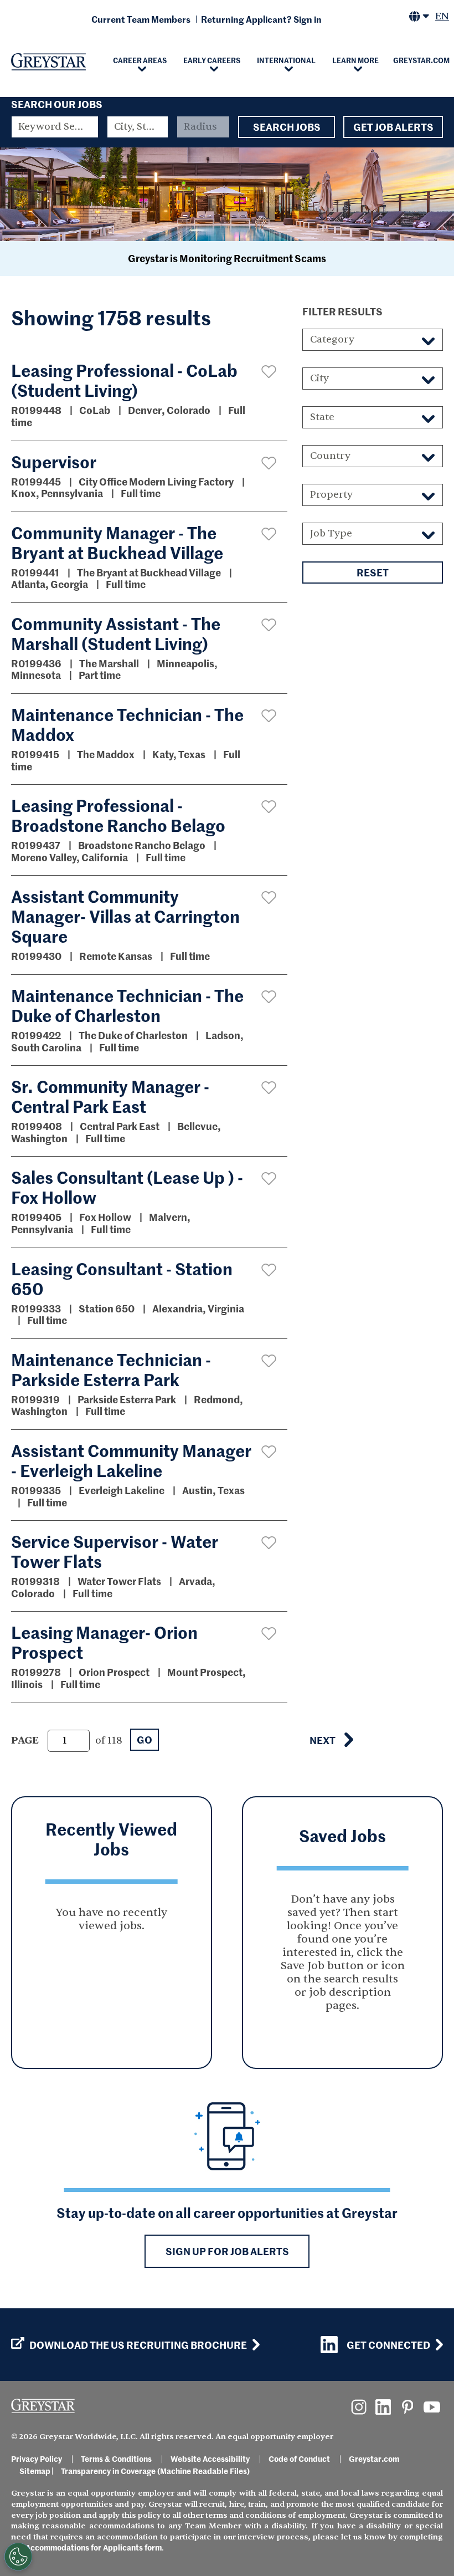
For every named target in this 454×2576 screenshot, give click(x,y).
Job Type (331, 533)
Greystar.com (374, 2459)
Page (25, 1741)
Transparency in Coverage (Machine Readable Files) (155, 2471)
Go (145, 1739)
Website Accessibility (210, 2459)
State (322, 417)
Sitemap (35, 2471)
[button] (269, 372)
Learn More (355, 60)
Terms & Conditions (116, 2459)
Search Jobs (287, 127)
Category (332, 339)
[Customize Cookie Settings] (18, 2557)
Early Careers (212, 60)
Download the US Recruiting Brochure (138, 2345)
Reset (373, 572)
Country (330, 456)
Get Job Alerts (393, 127)
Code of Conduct (299, 2459)
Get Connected (388, 2345)
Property (331, 495)
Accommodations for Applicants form (94, 2547)
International (286, 60)
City (319, 378)
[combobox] (138, 127)
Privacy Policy (37, 2459)
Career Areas (140, 60)
